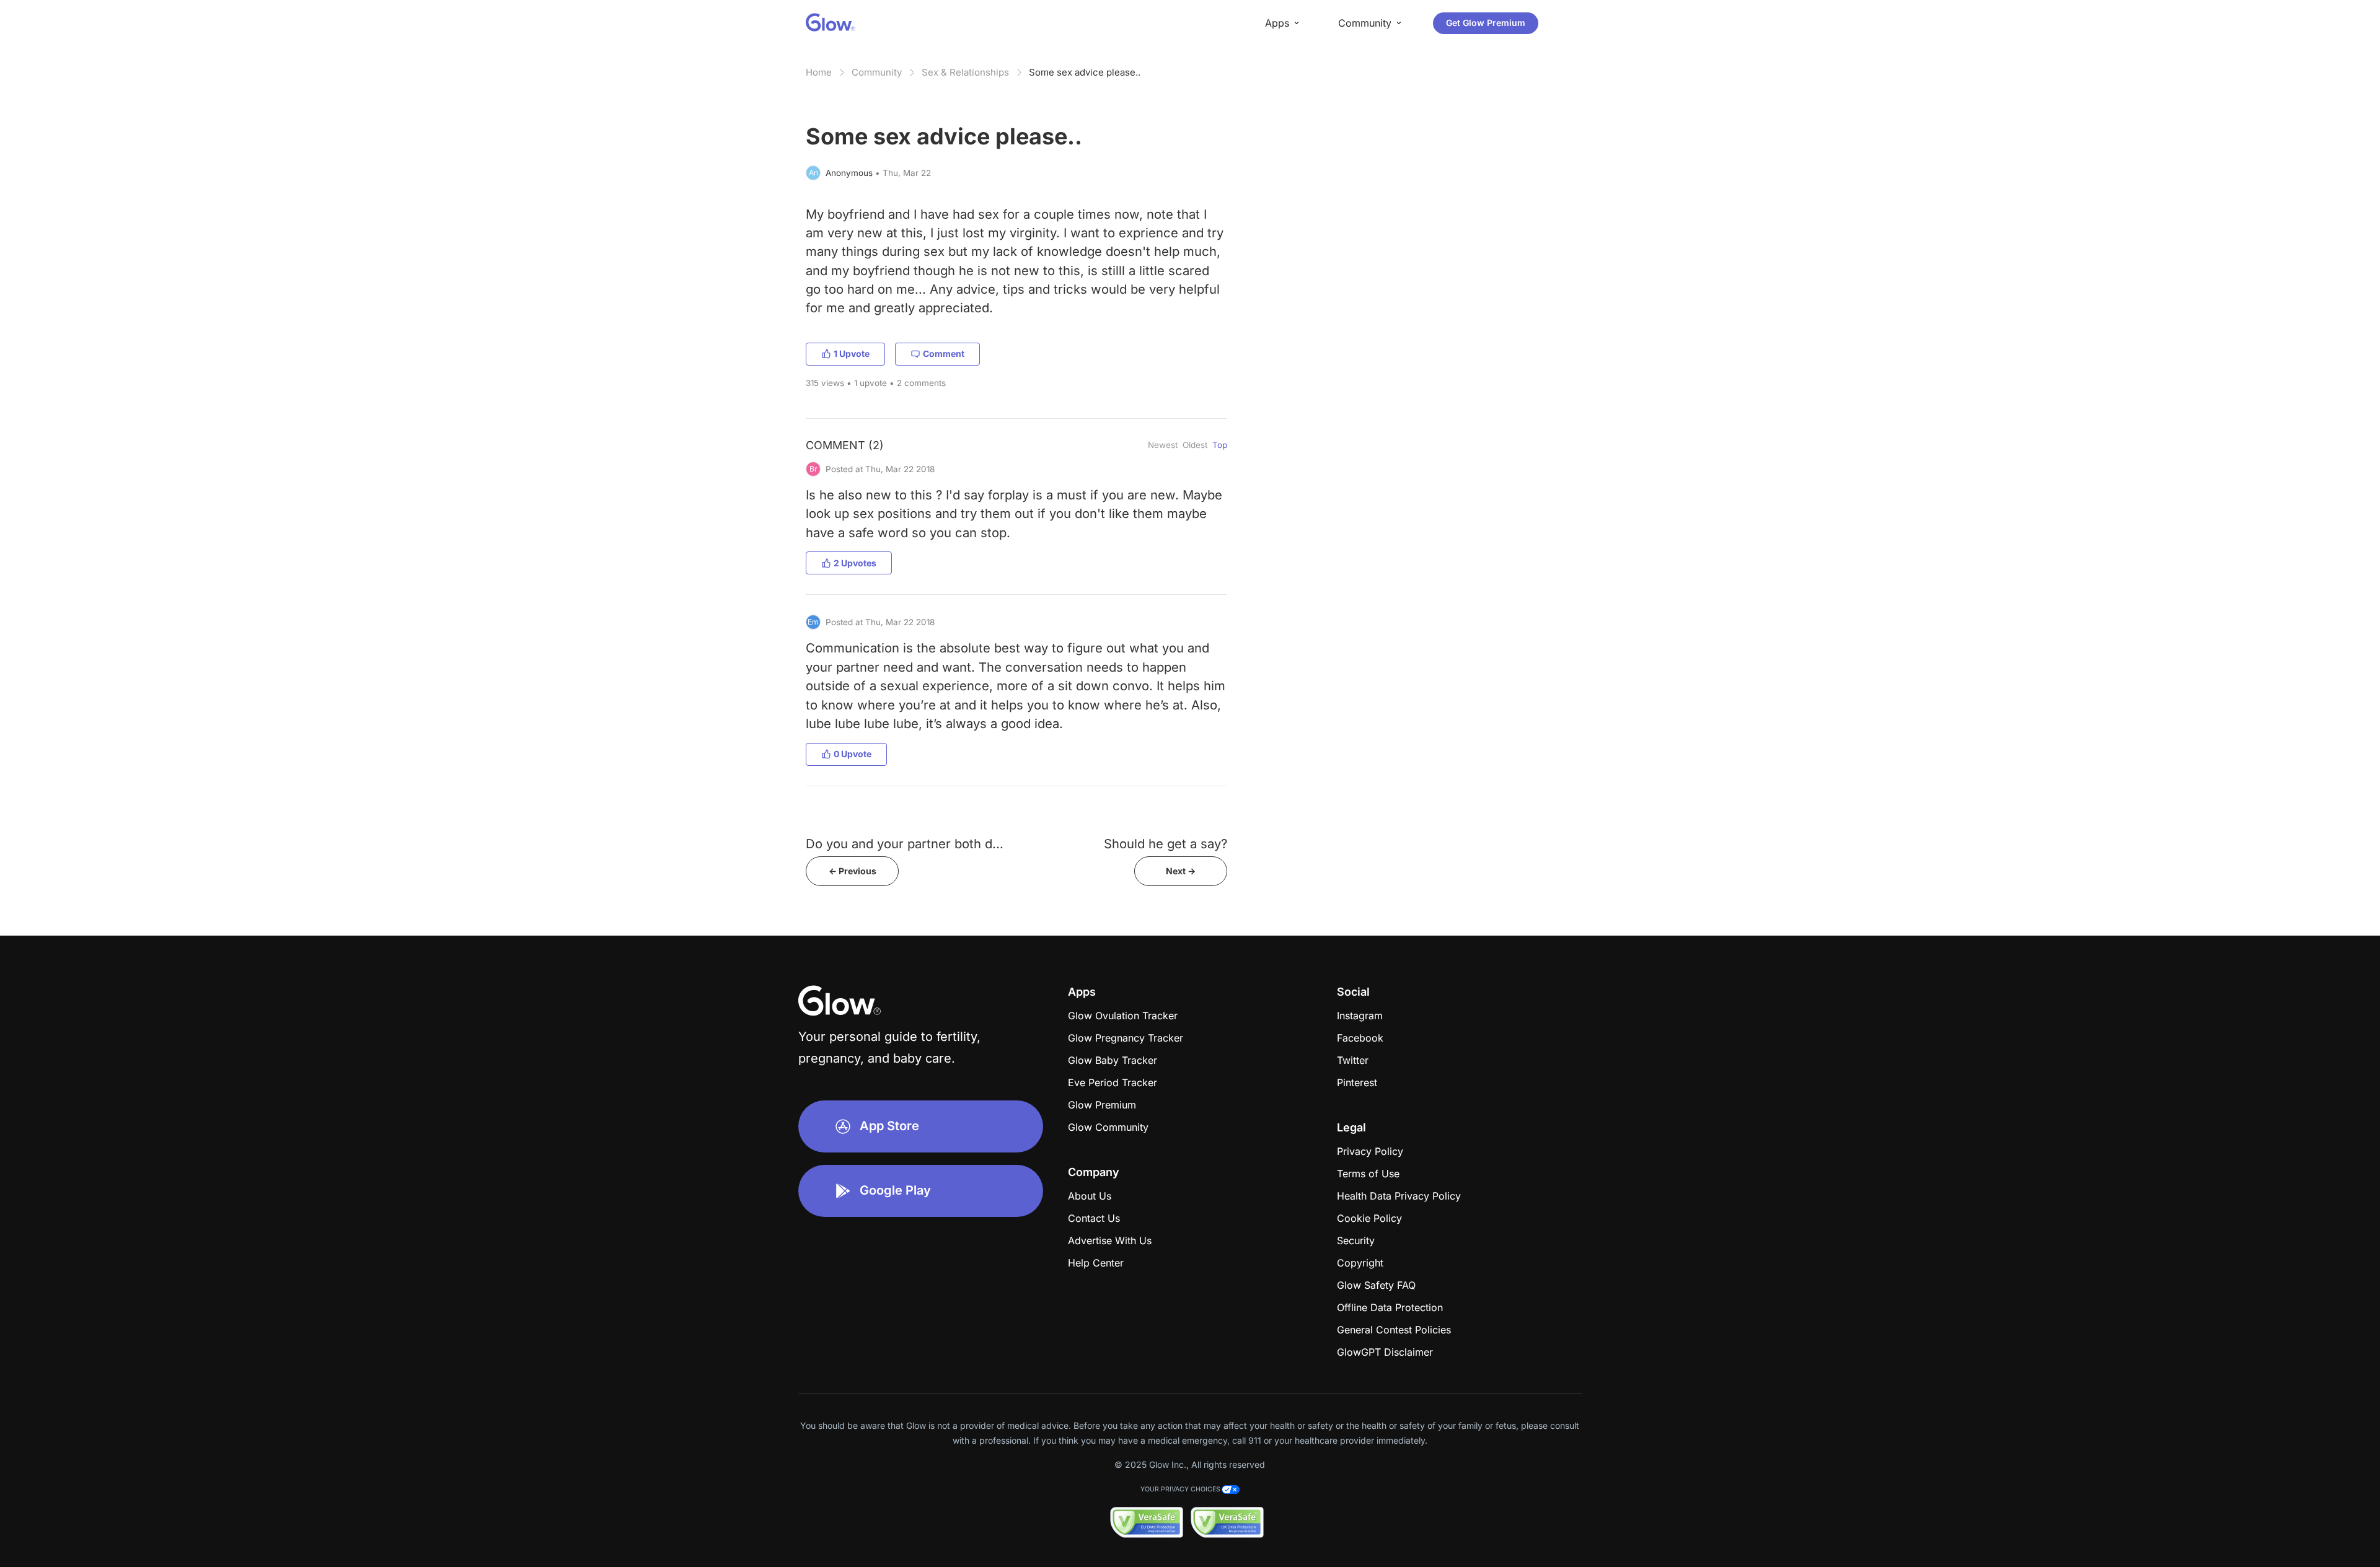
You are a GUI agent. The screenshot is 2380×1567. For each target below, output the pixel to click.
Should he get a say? (1166, 844)
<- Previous (853, 871)
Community (877, 72)
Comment (944, 353)
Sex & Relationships (965, 72)
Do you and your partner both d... (905, 844)
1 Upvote (852, 353)
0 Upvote (853, 754)
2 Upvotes (855, 563)
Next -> (1181, 871)
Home (819, 72)
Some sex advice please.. (1085, 72)
